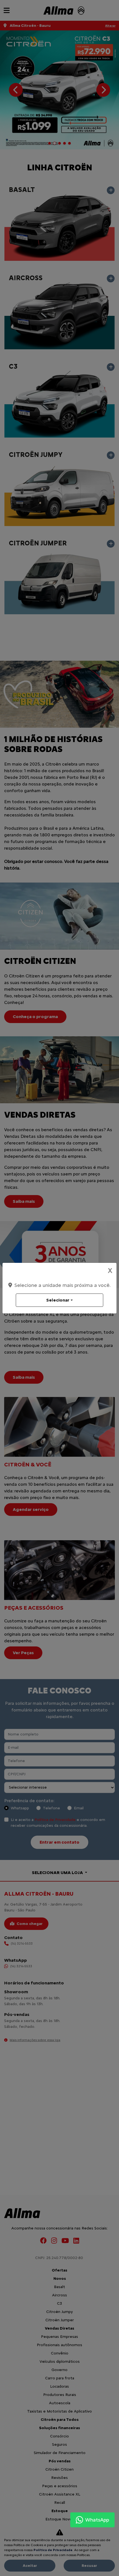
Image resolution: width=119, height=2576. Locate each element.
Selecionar (58, 1300)
